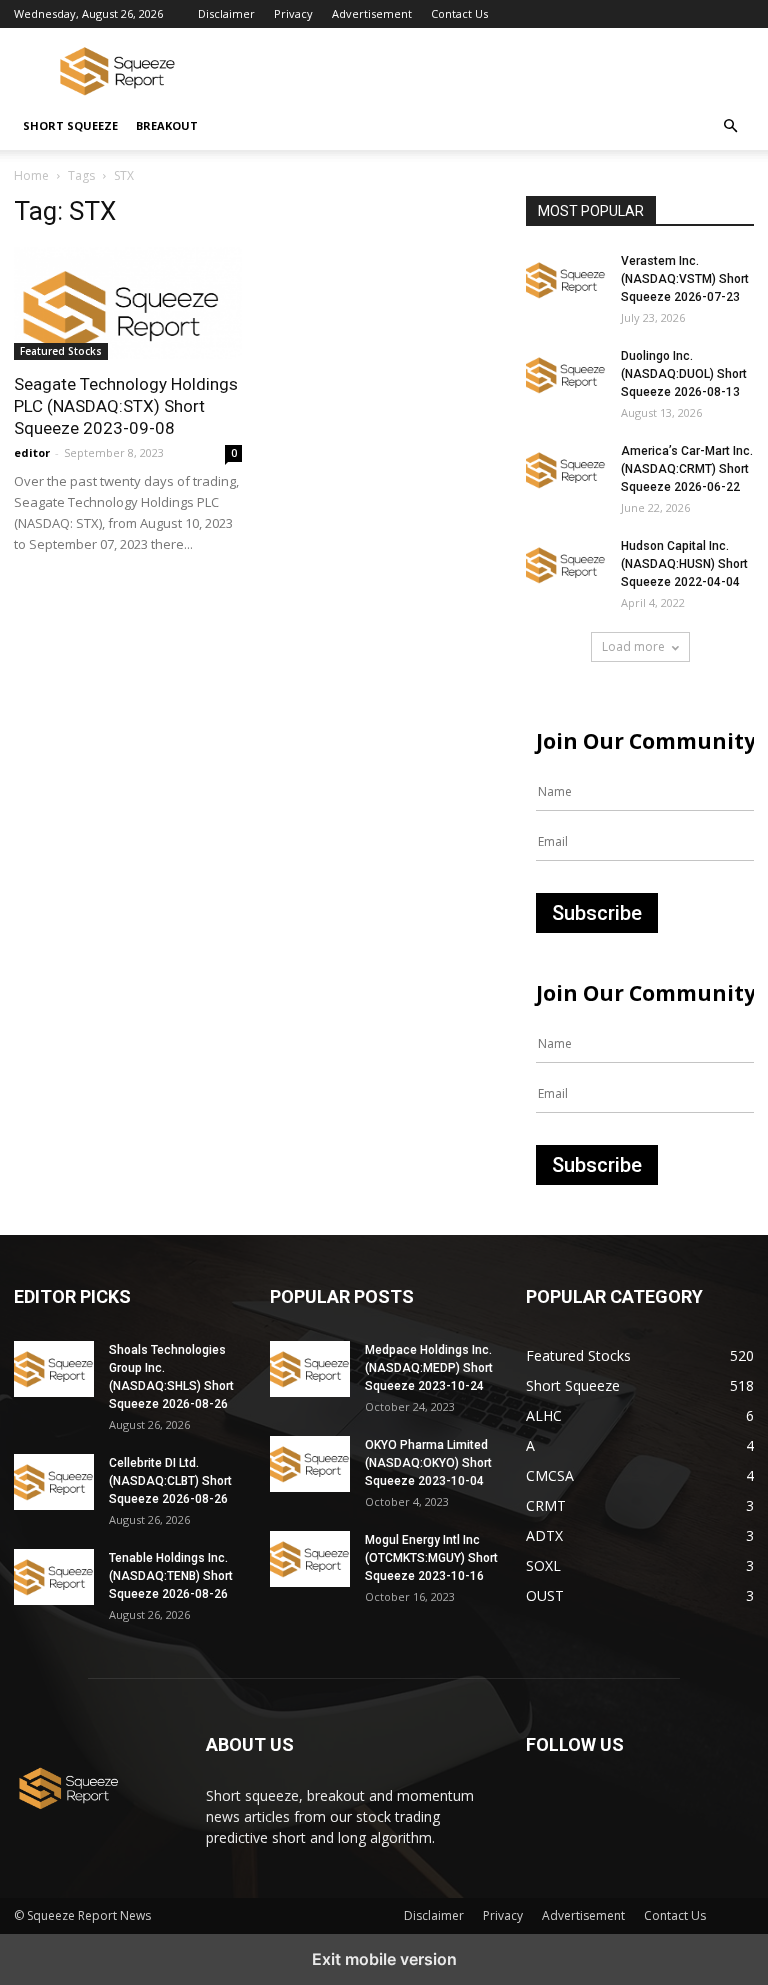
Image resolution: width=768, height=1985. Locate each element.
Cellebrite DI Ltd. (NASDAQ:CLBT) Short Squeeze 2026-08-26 (170, 1481)
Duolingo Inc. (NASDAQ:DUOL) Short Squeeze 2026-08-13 (684, 374)
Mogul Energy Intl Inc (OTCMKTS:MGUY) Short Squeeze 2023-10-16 (431, 1558)
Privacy (293, 13)
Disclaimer (226, 13)
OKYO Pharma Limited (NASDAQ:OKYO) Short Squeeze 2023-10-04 (428, 1463)
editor (32, 452)
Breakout (167, 125)
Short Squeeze (70, 125)
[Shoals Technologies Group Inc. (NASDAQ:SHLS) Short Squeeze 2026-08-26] (54, 1369)
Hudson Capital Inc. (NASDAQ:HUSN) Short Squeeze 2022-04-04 (684, 564)
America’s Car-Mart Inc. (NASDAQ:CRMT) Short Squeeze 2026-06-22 (687, 469)
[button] (730, 126)
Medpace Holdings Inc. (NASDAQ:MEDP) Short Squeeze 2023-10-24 (429, 1368)
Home (31, 175)
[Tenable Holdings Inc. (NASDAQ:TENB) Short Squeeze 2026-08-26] (54, 1577)
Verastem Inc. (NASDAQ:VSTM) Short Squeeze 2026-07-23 (685, 279)
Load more (633, 646)
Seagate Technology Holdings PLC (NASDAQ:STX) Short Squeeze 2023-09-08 (126, 406)
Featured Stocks (61, 351)
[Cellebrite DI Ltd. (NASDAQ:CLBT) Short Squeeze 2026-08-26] (54, 1482)
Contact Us (459, 13)
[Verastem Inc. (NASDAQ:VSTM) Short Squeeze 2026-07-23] (566, 280)
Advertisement (372, 13)
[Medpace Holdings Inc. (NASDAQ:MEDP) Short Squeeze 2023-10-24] (310, 1369)
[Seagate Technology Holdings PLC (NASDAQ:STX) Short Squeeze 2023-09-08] (128, 303)
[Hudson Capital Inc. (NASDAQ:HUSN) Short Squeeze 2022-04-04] (566, 565)
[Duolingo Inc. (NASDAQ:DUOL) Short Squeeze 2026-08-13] (566, 375)
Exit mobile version (384, 1959)
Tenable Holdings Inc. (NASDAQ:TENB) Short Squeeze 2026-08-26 (171, 1576)
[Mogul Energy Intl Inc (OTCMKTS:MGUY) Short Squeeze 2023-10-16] (310, 1559)
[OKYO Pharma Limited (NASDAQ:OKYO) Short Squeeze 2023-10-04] (310, 1464)
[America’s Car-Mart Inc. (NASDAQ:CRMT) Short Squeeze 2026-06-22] (566, 470)
